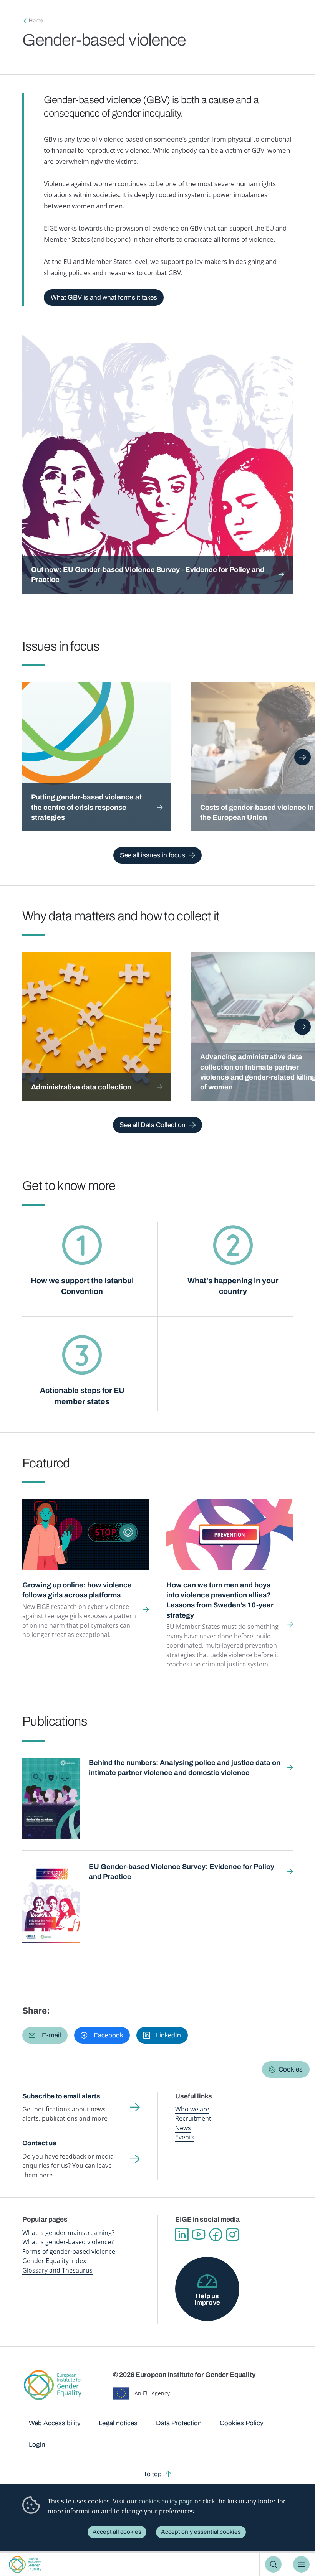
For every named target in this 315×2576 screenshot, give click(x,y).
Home (36, 21)
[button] (45, 2035)
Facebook (216, 2235)
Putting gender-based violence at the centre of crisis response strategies (86, 807)
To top (153, 2474)
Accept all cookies (117, 2532)
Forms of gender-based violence (69, 2251)
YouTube (199, 2235)
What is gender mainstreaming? (68, 2233)
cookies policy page (166, 2501)
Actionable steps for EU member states (82, 1396)
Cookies (291, 2069)
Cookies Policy (242, 2423)
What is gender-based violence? (68, 2242)
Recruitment (193, 2118)
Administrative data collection (81, 1087)
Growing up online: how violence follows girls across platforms (77, 1590)
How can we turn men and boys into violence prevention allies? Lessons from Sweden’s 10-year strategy (220, 1600)
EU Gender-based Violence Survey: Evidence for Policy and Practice (182, 1872)
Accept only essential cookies (201, 2532)
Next (303, 757)
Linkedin (182, 2235)
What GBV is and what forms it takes (104, 297)
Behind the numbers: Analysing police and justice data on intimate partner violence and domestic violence (185, 1768)
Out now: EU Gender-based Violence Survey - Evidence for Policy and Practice (148, 575)
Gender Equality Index (54, 2261)
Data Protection (179, 2423)
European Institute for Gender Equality (25, 2564)
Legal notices (118, 2423)
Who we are (192, 2109)
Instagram (232, 2235)
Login (37, 2445)
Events (185, 2137)
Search (273, 2564)
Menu (301, 2564)
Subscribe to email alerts (61, 2096)
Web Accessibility (55, 2423)
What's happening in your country (233, 1286)
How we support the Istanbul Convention (82, 1286)
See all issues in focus (153, 855)
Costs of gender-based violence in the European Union (257, 813)
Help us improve (207, 2299)
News (183, 2128)
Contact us (39, 2143)
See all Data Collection (153, 1125)
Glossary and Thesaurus (57, 2270)
